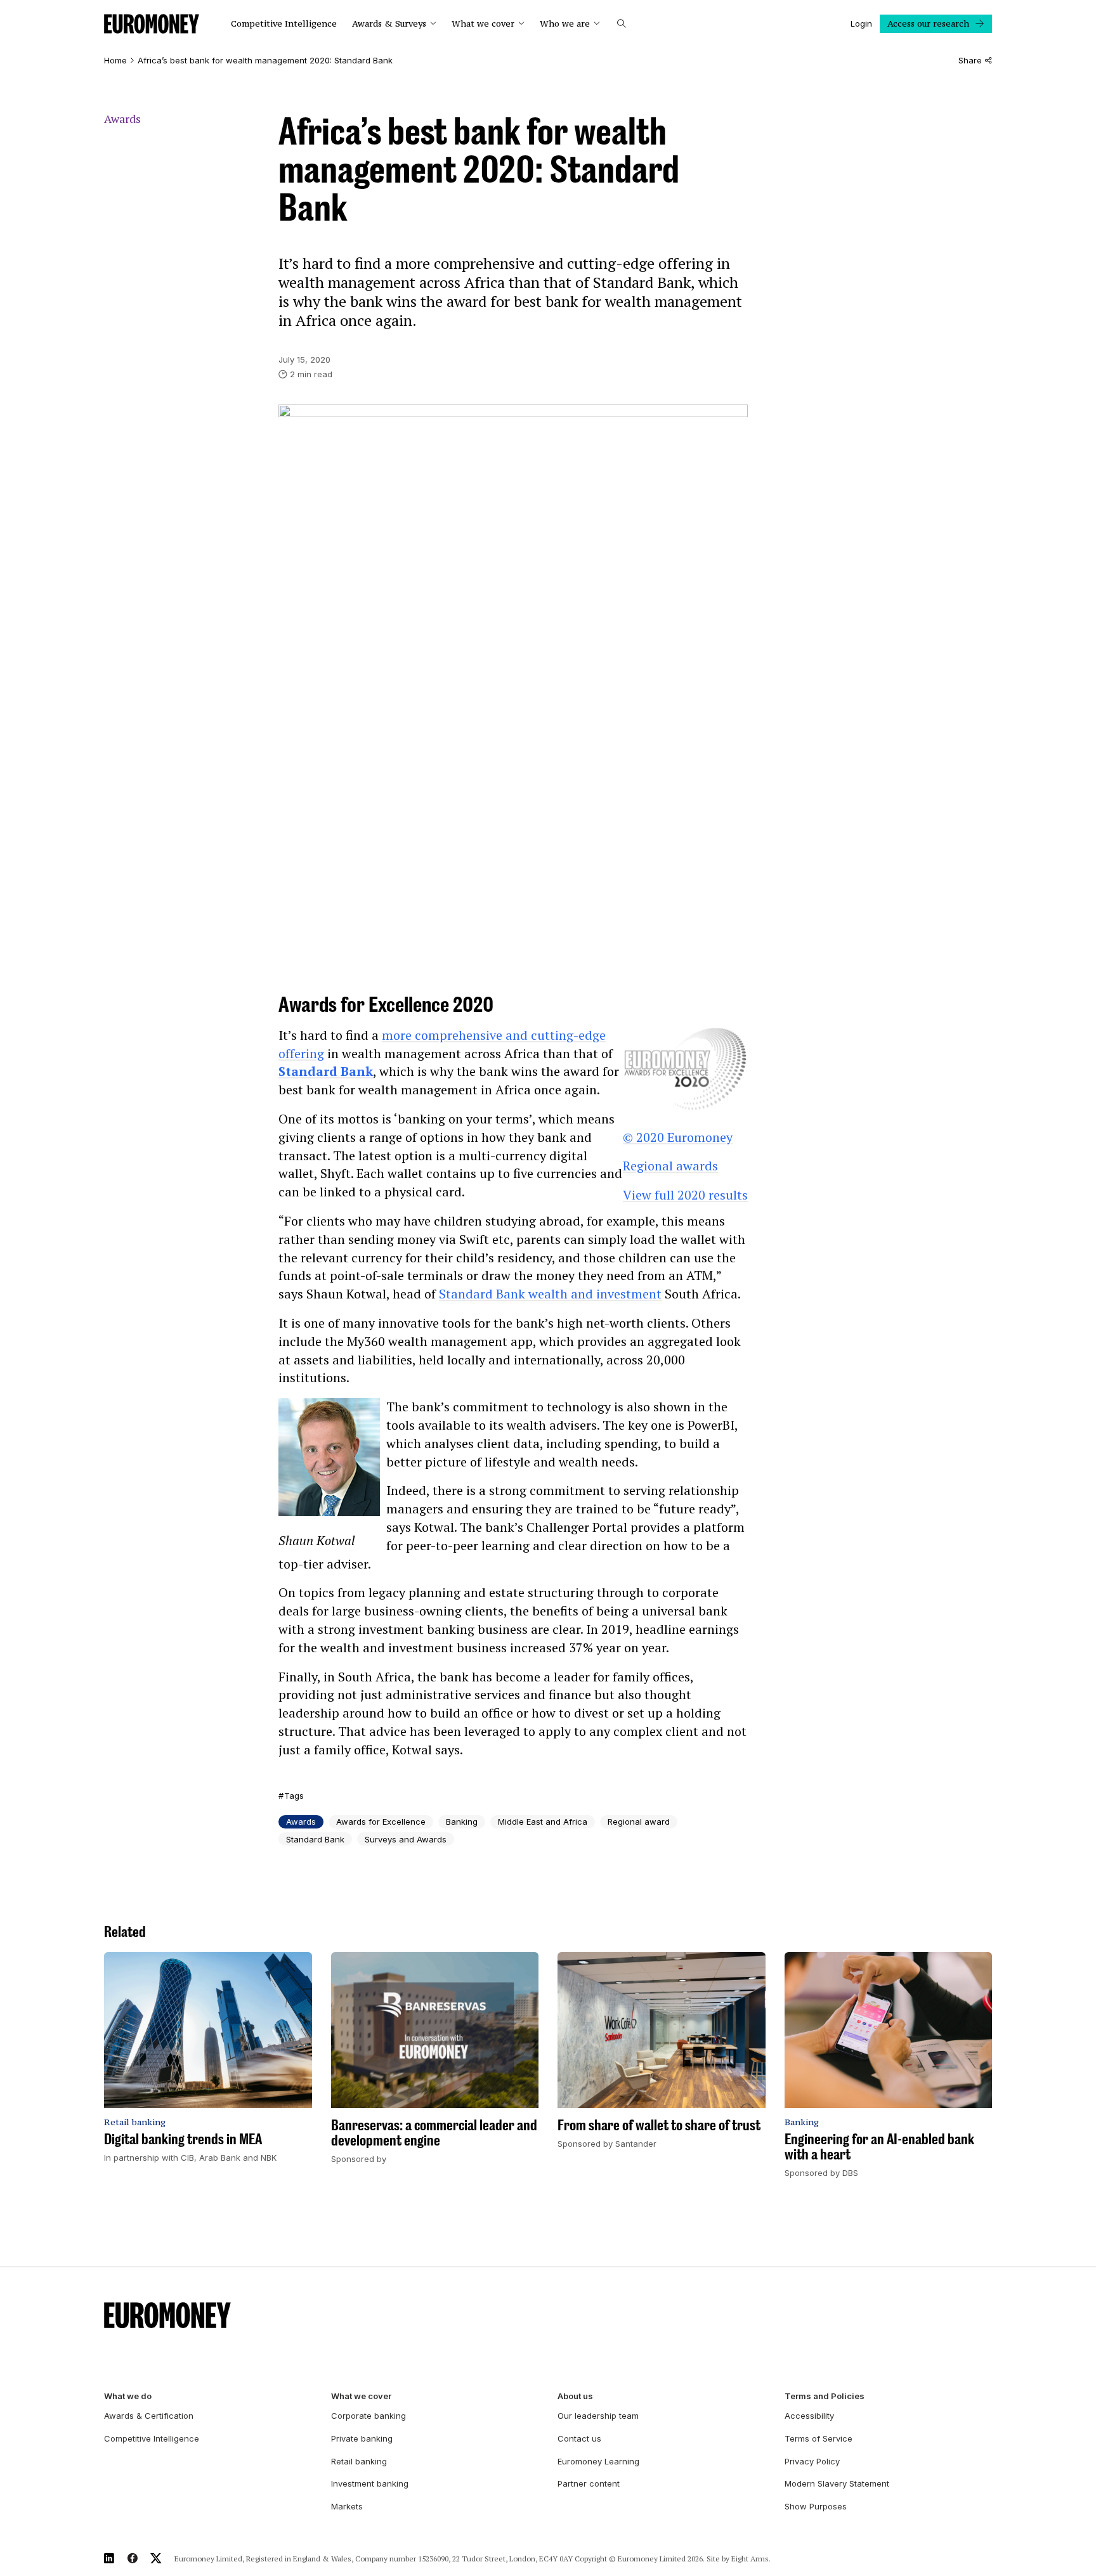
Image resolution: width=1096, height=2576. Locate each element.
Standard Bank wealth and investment (550, 1294)
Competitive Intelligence (284, 24)
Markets (347, 2506)
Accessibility (809, 2416)
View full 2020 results (685, 1195)
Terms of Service (819, 2438)
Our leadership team (598, 2416)
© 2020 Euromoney (678, 1137)
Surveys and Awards (406, 1839)
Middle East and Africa (543, 1822)
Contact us (579, 2438)
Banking (462, 1822)
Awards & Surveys (389, 24)
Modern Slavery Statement (837, 2483)
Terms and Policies (825, 2396)
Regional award (639, 1822)
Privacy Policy (812, 2461)
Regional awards (670, 1166)
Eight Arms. (751, 2559)
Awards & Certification (149, 2416)
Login (861, 23)
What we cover (483, 24)
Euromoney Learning (598, 2461)
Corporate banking (369, 2416)
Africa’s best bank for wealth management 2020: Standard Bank (265, 61)
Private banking (362, 2438)
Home (115, 61)
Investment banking (370, 2483)
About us (575, 2396)
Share (970, 61)
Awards (122, 119)
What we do (128, 2396)
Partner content (589, 2483)
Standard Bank (326, 1071)
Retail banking (359, 2461)
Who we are (565, 24)
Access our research (928, 23)
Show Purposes (816, 2506)
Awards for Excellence (381, 1822)
